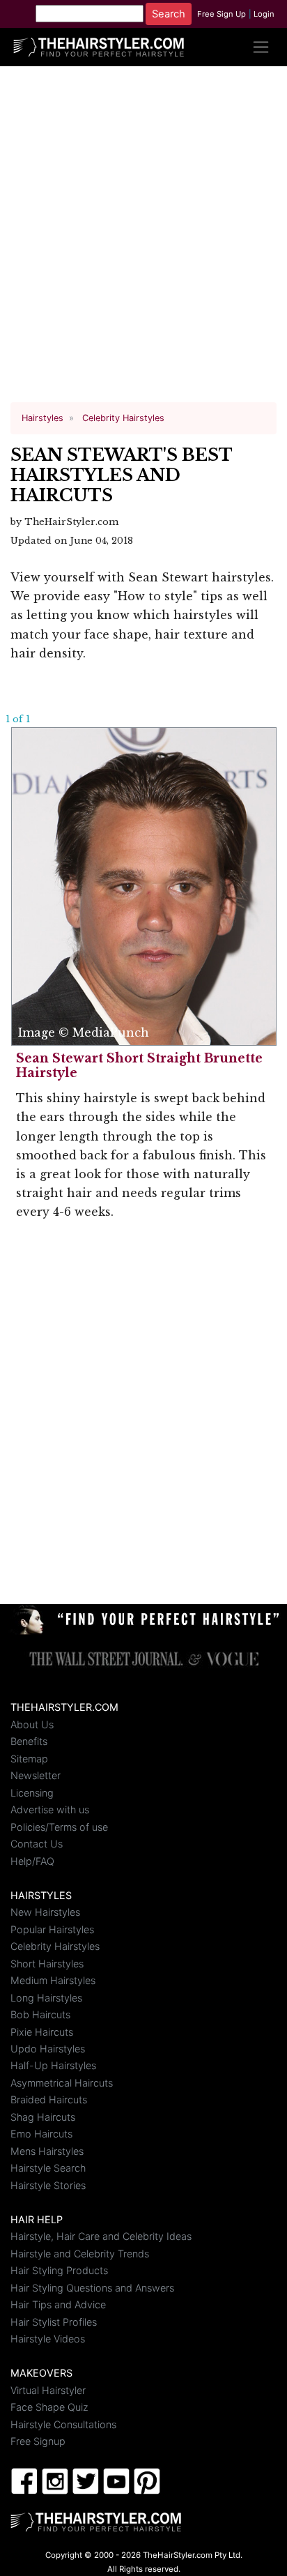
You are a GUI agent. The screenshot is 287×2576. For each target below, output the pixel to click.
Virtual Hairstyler (48, 2390)
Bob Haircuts (40, 2014)
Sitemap (29, 1759)
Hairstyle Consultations (63, 2424)
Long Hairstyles (46, 1998)
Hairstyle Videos (48, 2339)
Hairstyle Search (48, 2168)
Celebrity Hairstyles (55, 1946)
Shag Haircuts (43, 2117)
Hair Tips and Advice (58, 2304)
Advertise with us (50, 1809)
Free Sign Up (222, 14)
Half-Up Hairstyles (53, 2065)
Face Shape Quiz (49, 2407)
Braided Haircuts (49, 2099)
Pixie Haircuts (42, 2032)
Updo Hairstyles (48, 2049)
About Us (32, 1724)
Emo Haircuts (41, 2134)
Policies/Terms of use (59, 1827)
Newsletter (36, 1775)
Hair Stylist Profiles (54, 2322)
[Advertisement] (143, 240)
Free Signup (38, 2441)
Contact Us (37, 1844)
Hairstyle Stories (48, 2185)
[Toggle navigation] (261, 47)
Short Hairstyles (47, 1964)
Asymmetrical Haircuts (62, 2083)
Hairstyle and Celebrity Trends (80, 2254)
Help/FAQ (32, 1861)
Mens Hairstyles (47, 2151)
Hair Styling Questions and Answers (92, 2288)
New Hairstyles (45, 1912)
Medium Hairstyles (53, 1980)
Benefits (29, 1741)
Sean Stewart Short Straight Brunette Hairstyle (139, 1066)
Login (264, 14)
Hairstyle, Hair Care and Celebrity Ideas (101, 2236)
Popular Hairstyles (52, 1929)
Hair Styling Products (59, 2270)
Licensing (32, 1793)
